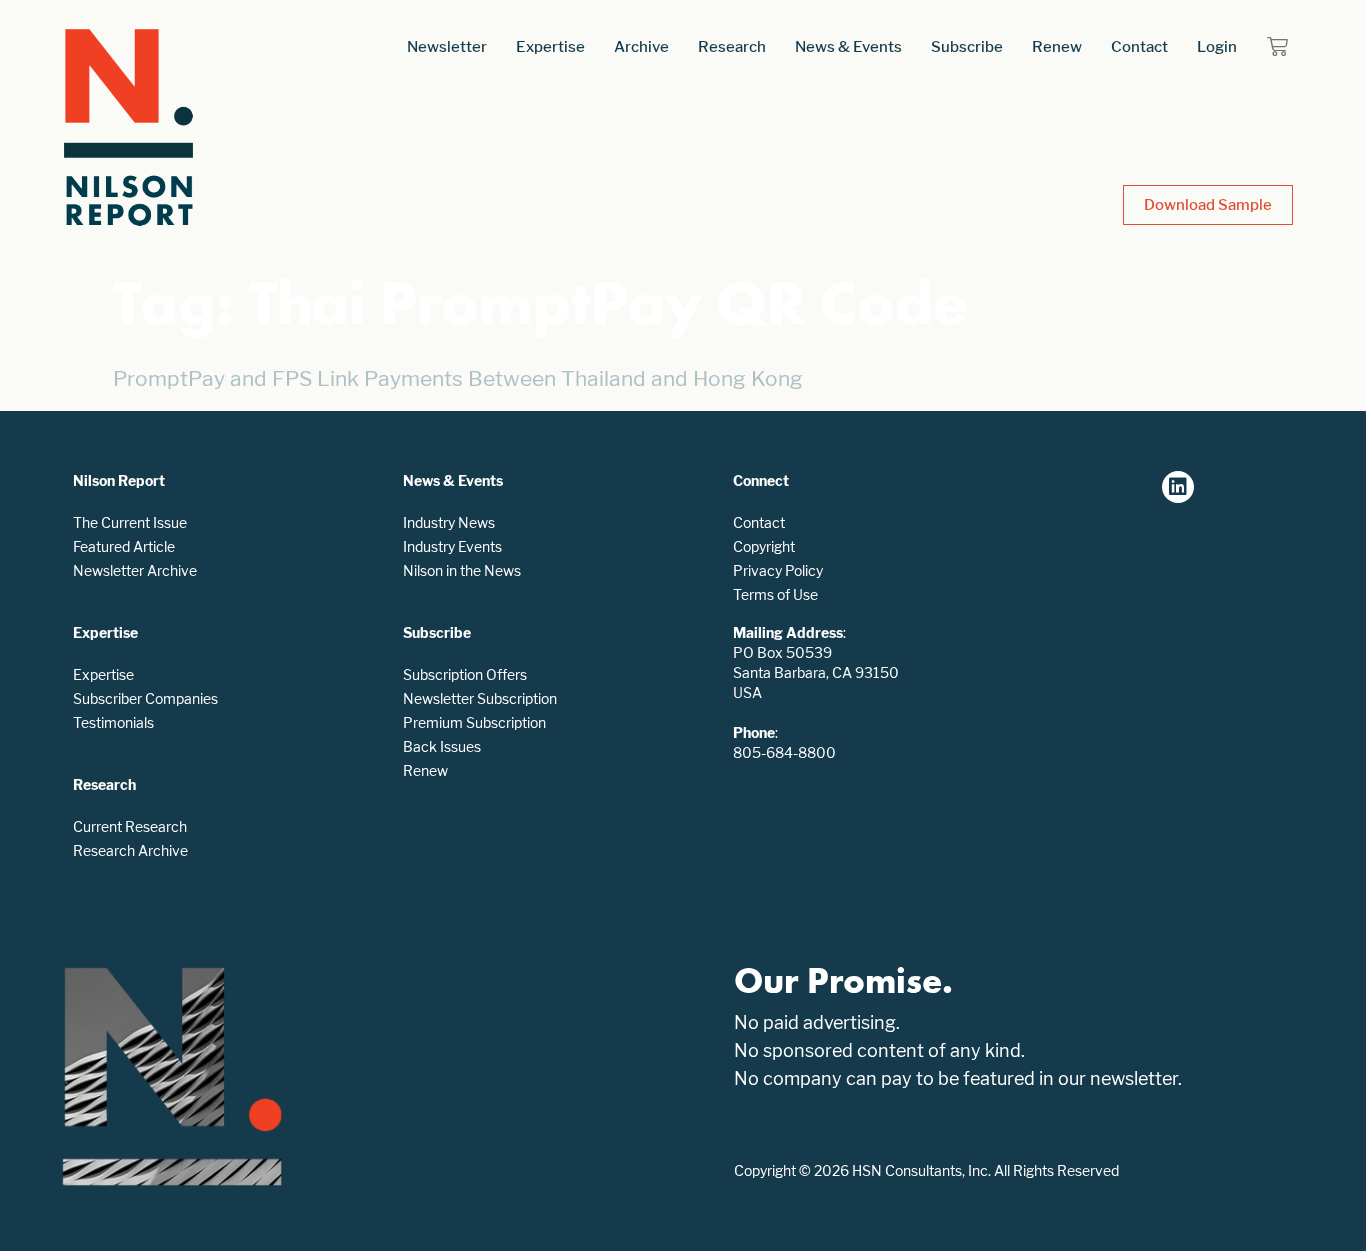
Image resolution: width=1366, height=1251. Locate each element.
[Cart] (1277, 46)
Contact (1139, 46)
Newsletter (447, 46)
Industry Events (452, 546)
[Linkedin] (1178, 487)
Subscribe (967, 46)
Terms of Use (775, 594)
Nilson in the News (462, 570)
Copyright (764, 546)
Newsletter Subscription (480, 698)
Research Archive (130, 850)
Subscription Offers (465, 674)
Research (732, 46)
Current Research (130, 826)
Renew (1057, 46)
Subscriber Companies (145, 698)
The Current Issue (130, 522)
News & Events (848, 46)
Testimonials (113, 722)
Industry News (449, 522)
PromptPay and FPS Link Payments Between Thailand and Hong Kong (458, 378)
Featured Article (124, 546)
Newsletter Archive (135, 570)
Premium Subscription (474, 722)
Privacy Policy (778, 570)
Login (1217, 46)
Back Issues (442, 746)
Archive (641, 46)
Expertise (550, 46)
